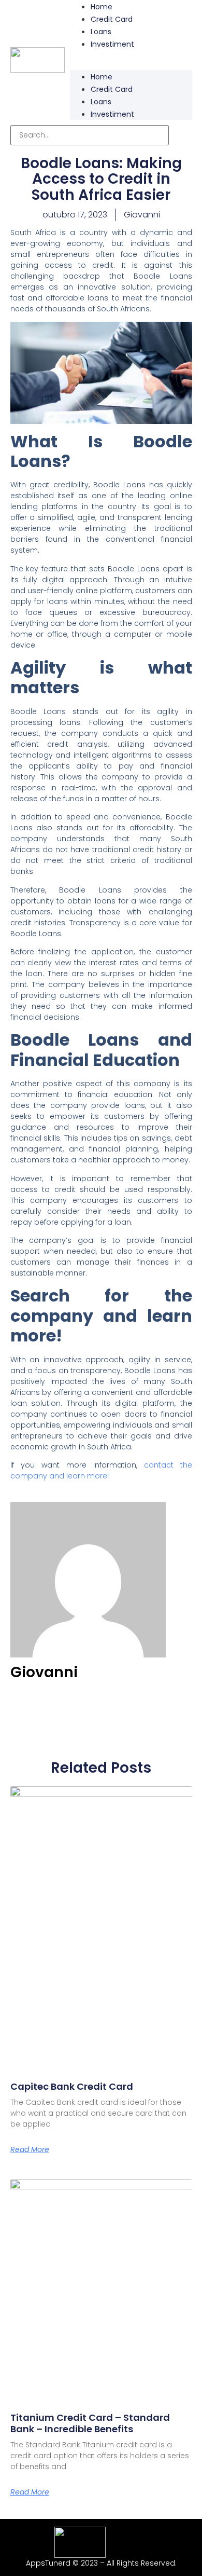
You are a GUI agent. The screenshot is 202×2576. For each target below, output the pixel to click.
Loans (101, 32)
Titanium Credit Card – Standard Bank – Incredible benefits (90, 2423)
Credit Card (112, 19)
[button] (131, 56)
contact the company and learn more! (101, 1470)
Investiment (112, 44)
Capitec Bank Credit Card (72, 2086)
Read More (30, 2149)
